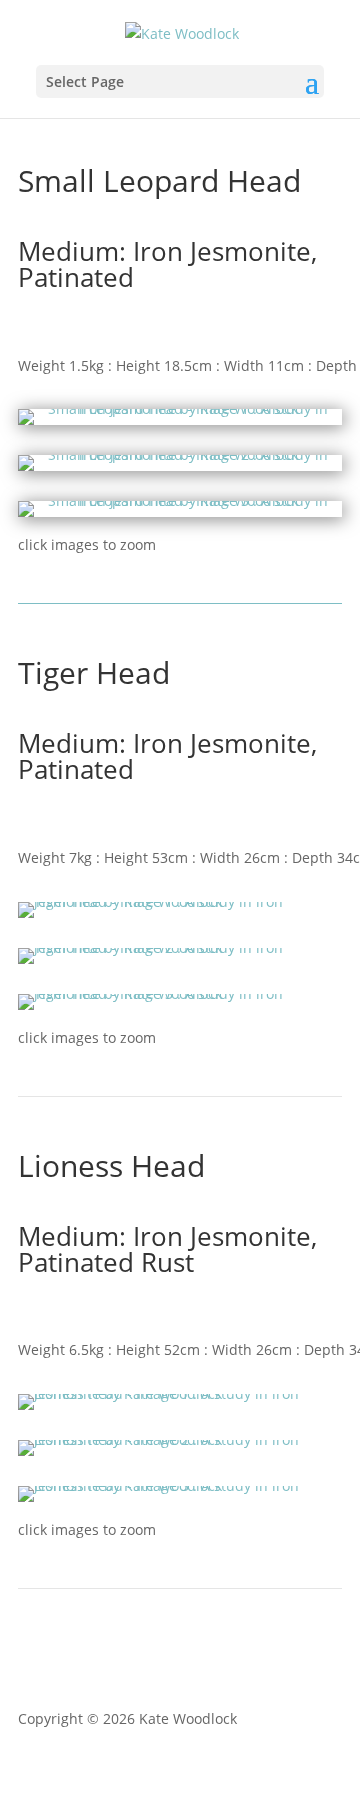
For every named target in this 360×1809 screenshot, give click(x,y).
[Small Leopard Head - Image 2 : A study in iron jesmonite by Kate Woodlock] (180, 465)
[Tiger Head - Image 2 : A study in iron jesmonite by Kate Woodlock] (180, 947)
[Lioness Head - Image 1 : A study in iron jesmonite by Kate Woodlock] (180, 1393)
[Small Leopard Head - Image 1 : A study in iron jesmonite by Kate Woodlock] (180, 419)
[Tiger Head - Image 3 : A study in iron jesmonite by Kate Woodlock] (180, 993)
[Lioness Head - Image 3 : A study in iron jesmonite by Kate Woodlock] (180, 1485)
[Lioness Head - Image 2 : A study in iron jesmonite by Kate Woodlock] (180, 1439)
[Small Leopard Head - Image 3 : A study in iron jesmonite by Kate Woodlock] (180, 511)
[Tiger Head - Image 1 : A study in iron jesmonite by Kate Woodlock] (180, 901)
